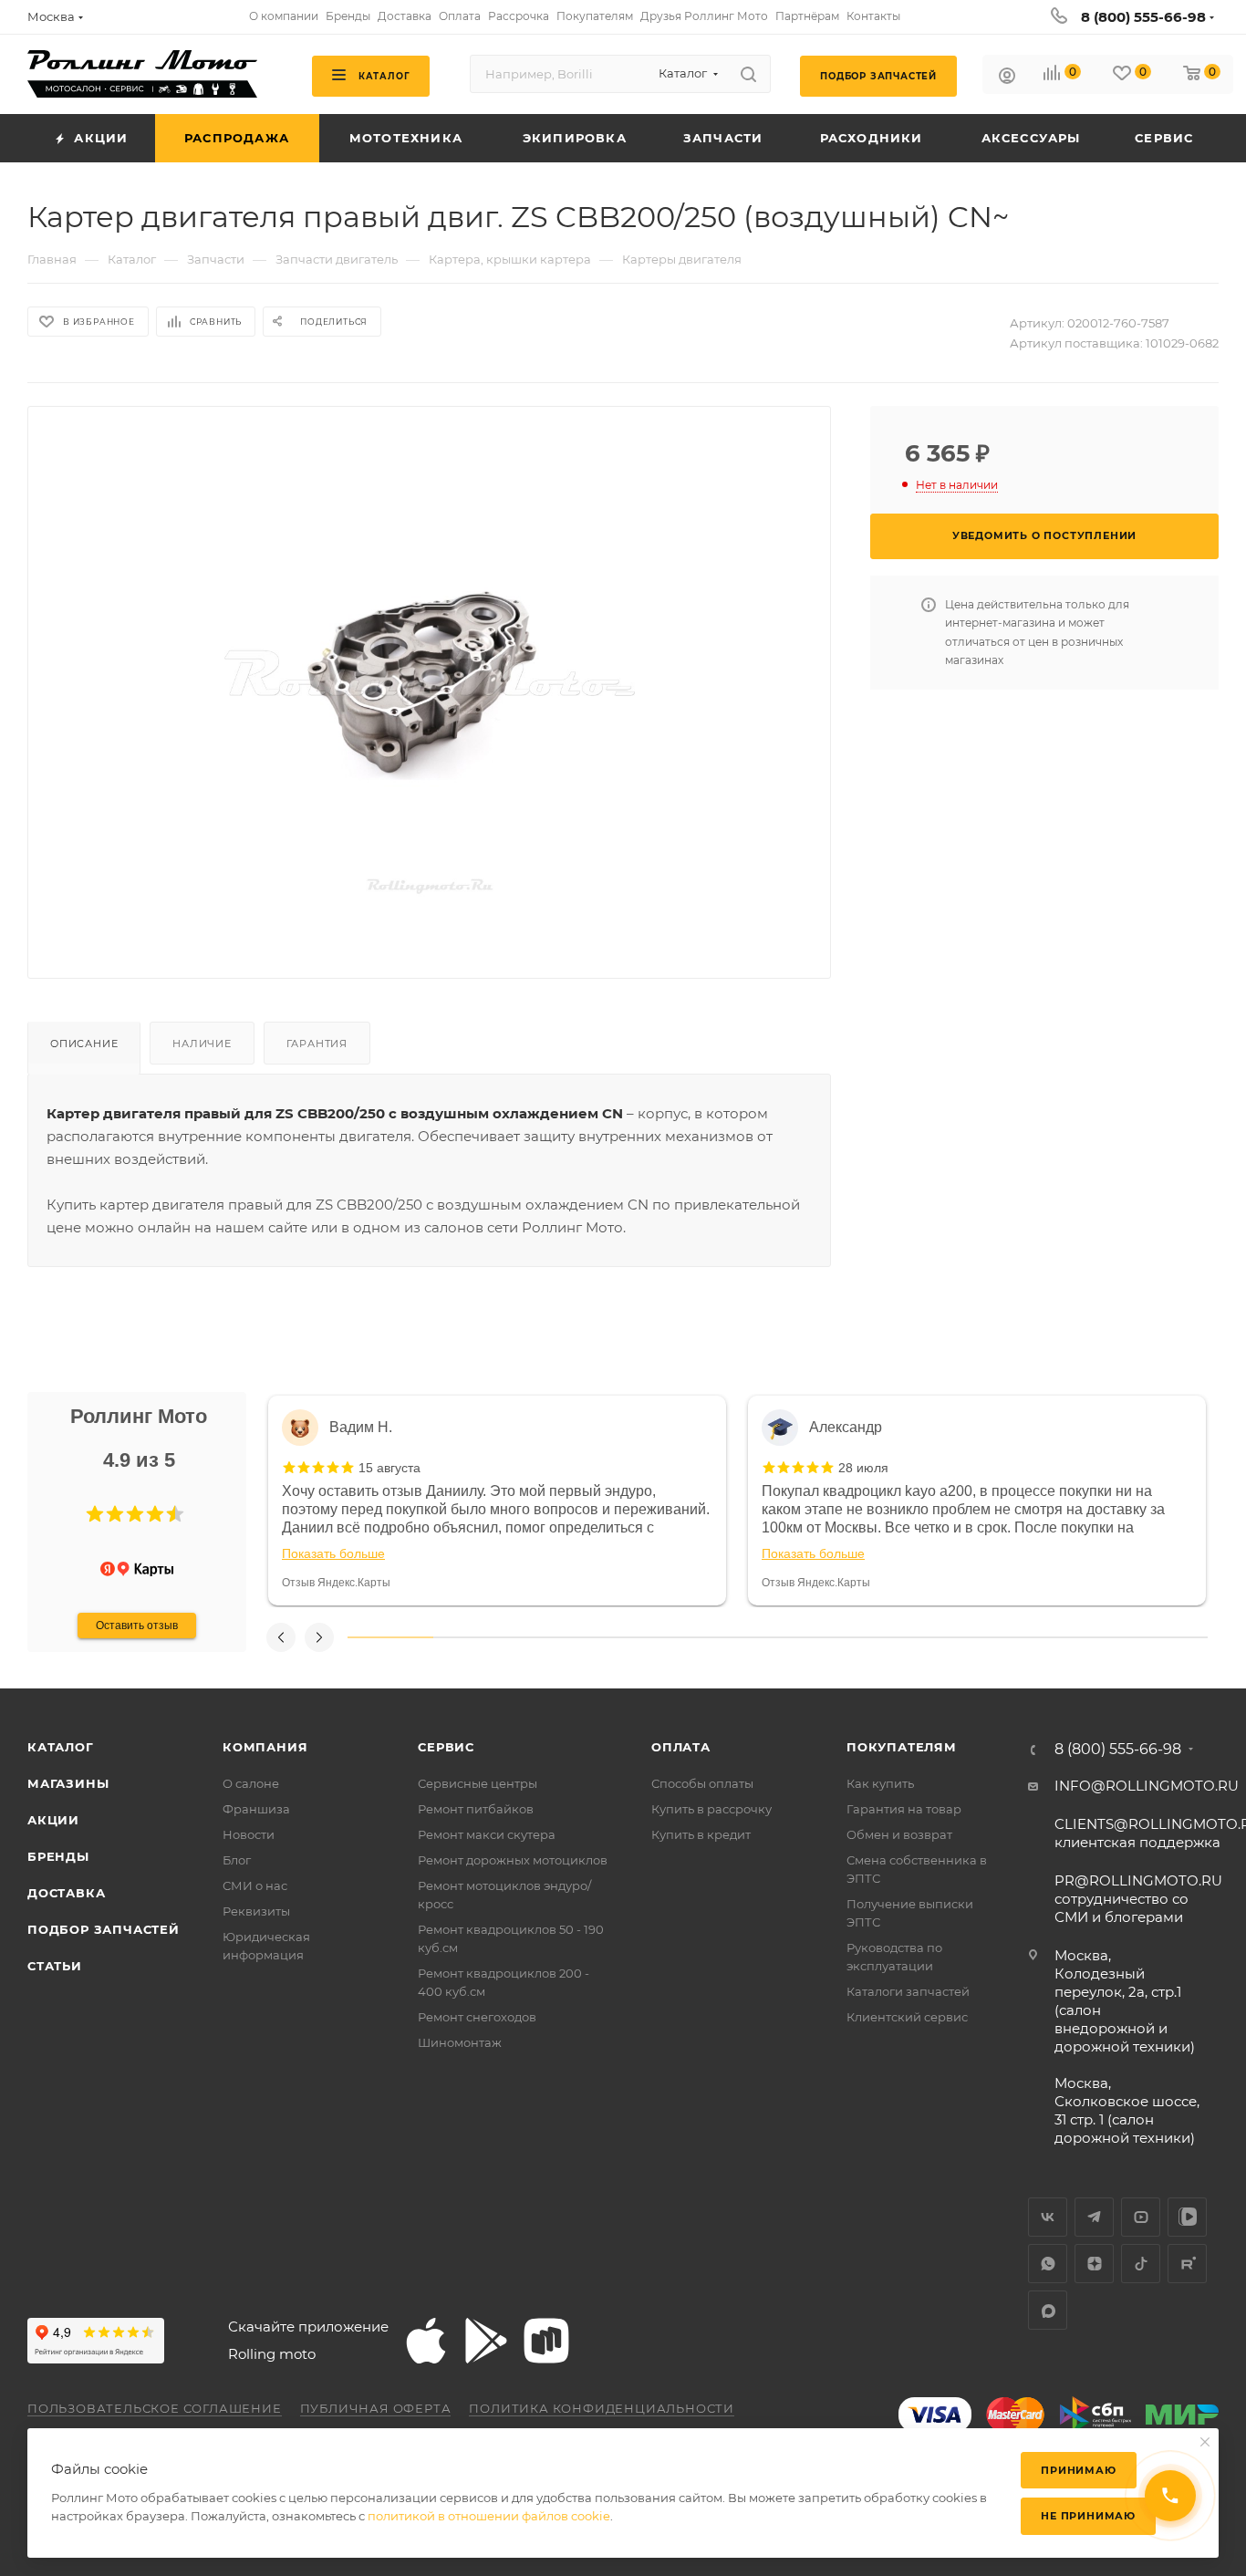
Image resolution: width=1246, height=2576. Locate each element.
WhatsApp (1048, 2264)
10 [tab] (1165, 1637)
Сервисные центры (478, 1783)
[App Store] (426, 2341)
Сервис (446, 1747)
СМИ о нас (255, 1885)
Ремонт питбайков (476, 1809)
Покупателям (902, 1747)
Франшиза (256, 1809)
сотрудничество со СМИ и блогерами (1138, 1899)
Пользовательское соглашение (155, 2408)
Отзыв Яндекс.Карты (336, 1583)
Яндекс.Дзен (1094, 2264)
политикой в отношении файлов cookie (489, 2516)
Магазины (68, 1783)
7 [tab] (907, 1637)
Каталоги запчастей (908, 1991)
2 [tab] (476, 1637)
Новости (249, 1834)
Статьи (55, 1966)
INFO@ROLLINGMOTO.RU (1147, 1786)
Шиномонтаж (460, 2042)
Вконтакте (1048, 2217)
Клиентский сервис (907, 2017)
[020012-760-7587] (430, 678)
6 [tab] (821, 1637)
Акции (53, 1820)
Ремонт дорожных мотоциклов (513, 1860)
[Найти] (748, 74)
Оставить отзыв (137, 1626)
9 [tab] (1078, 1637)
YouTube (1141, 2217)
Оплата (681, 1747)
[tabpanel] (497, 1501)
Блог (237, 1860)
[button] (95, 1514)
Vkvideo (1187, 2217)
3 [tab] (563, 1637)
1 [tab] (390, 1637)
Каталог (61, 1747)
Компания (265, 1747)
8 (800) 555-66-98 (1143, 17)
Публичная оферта (376, 2408)
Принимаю (1078, 2470)
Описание (84, 1044)
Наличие (202, 1044)
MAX (1048, 2310)
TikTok (1141, 2264)
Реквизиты (256, 1911)
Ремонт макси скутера (487, 1834)
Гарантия (317, 1044)
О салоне (251, 1783)
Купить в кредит (701, 1834)
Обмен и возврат (899, 1834)
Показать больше (333, 1553)
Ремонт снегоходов (477, 2017)
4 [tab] (649, 1637)
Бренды (58, 1856)
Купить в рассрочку (711, 1809)
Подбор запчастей (104, 1929)
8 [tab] (992, 1637)
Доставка (66, 1893)
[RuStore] (546, 2341)
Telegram (1094, 2217)
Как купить (880, 1783)
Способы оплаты (702, 1783)
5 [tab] (734, 1637)
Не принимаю (1088, 2516)
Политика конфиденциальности (602, 2408)
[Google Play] (486, 2341)
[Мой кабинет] (1007, 78)
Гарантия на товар (904, 1809)
